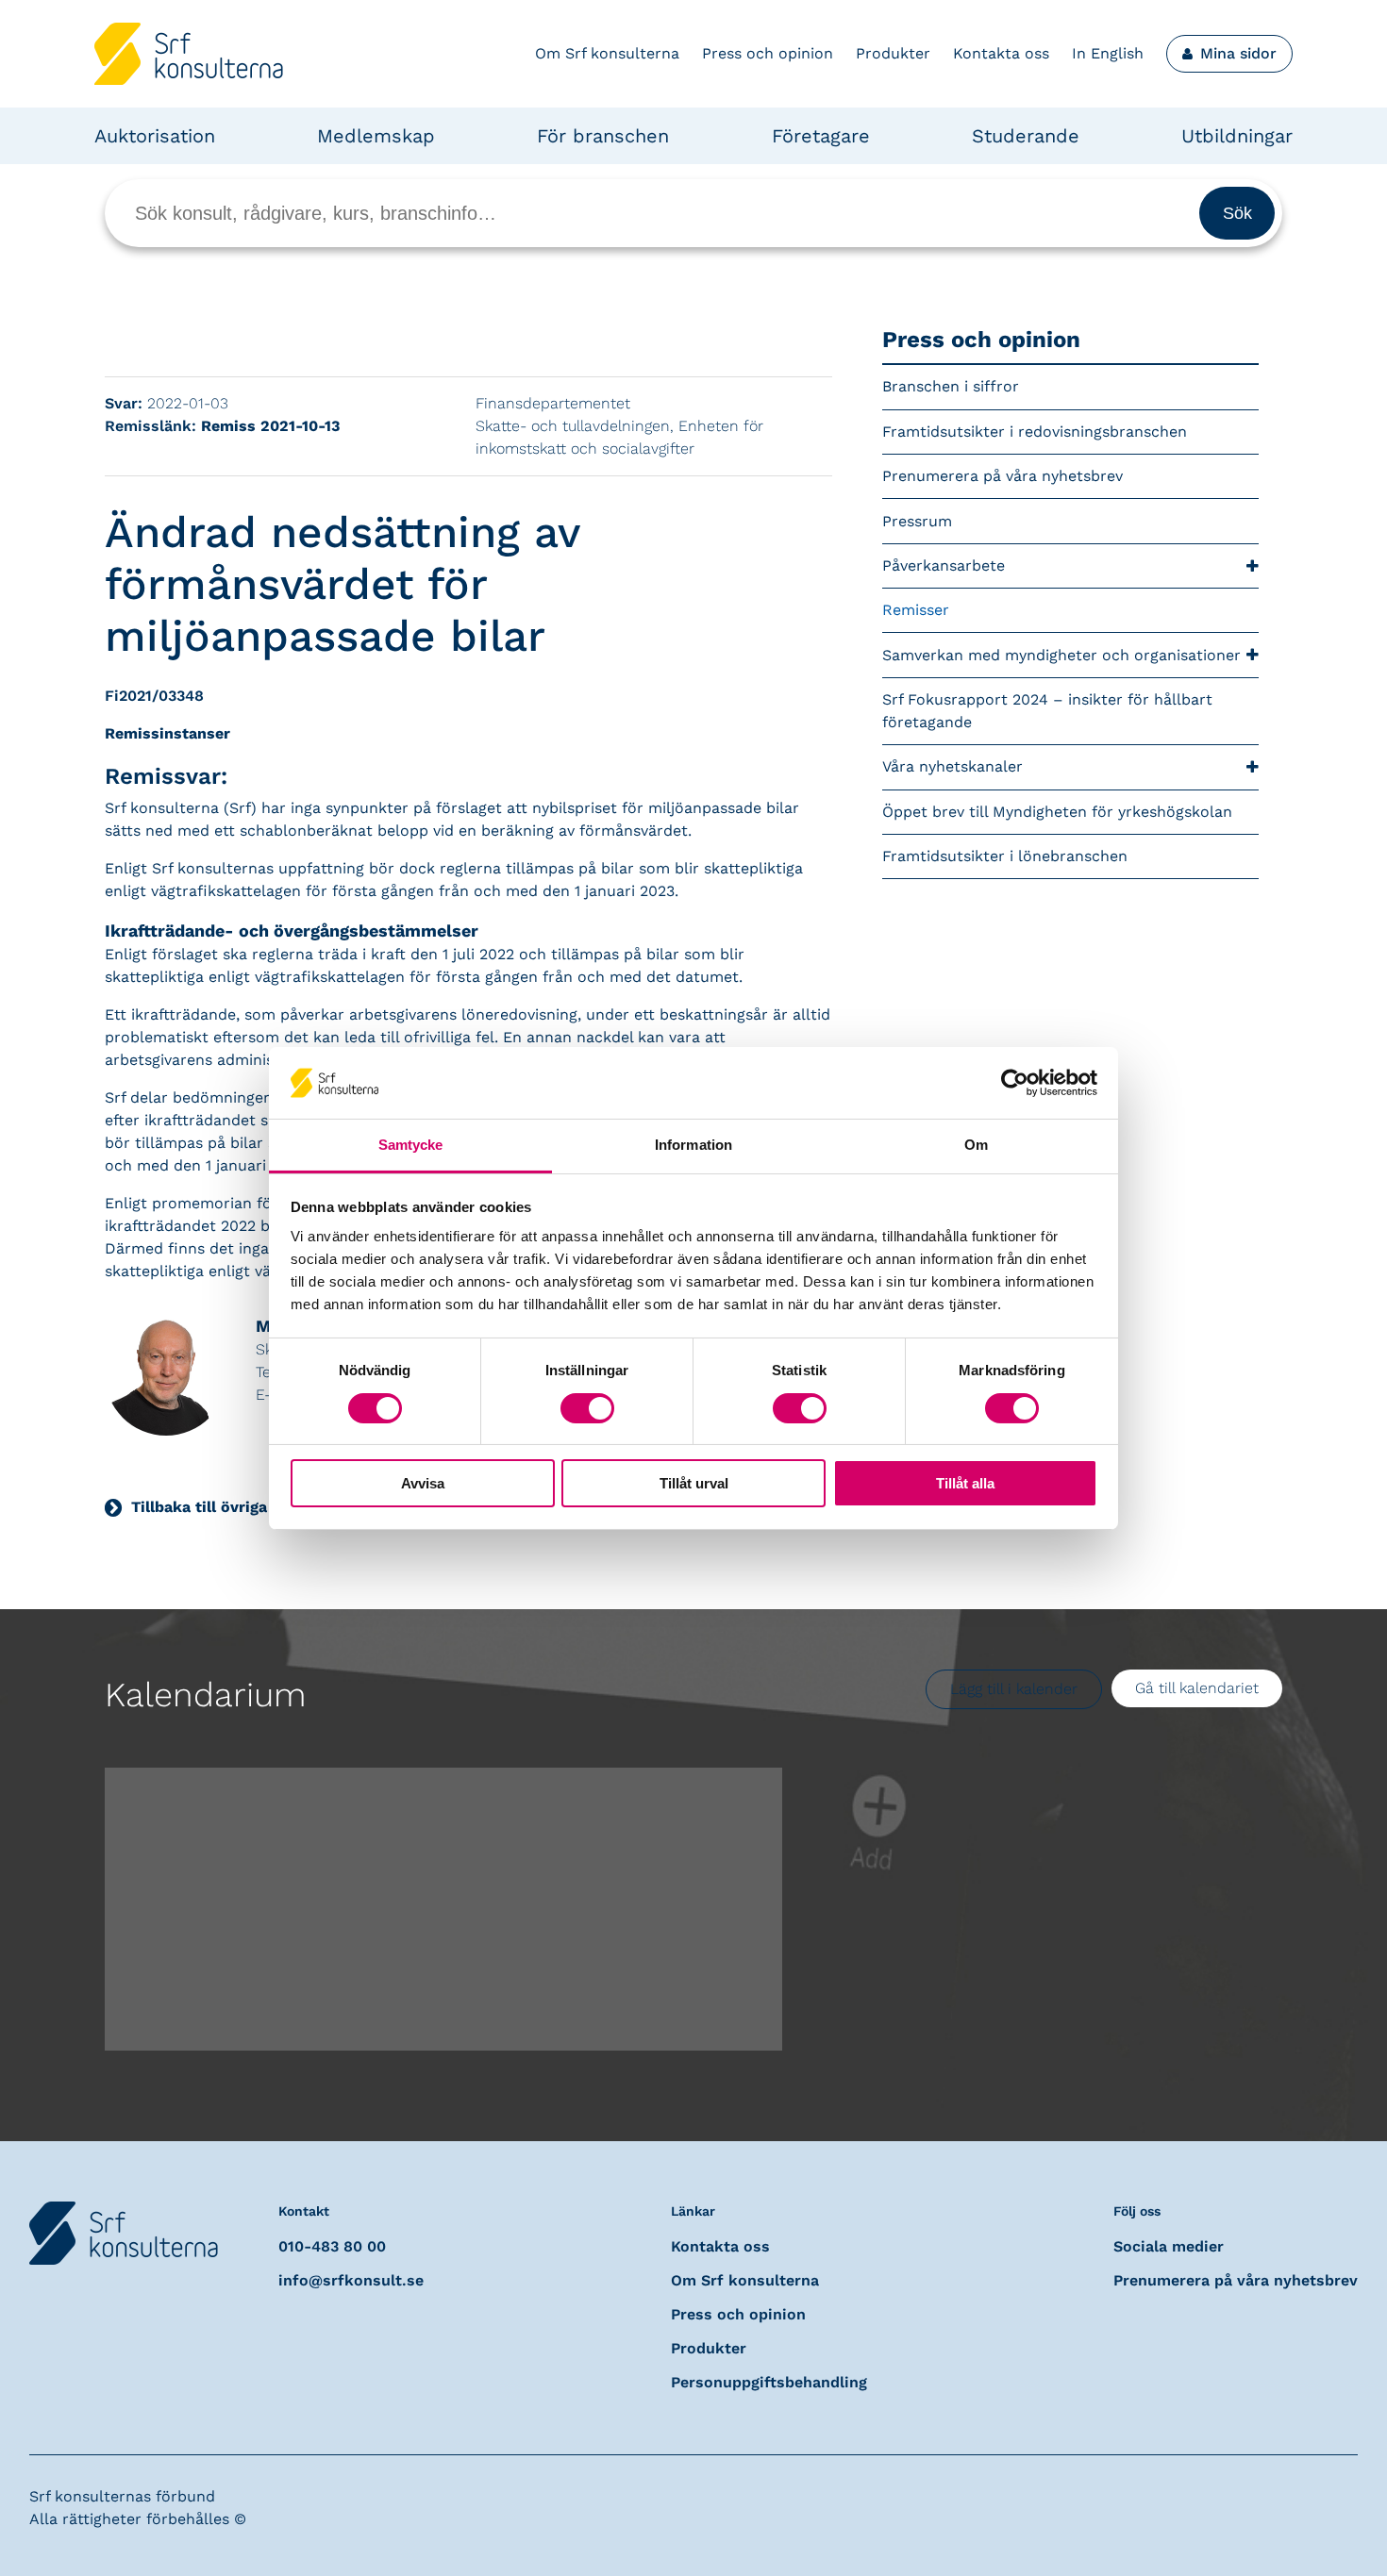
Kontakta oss (1001, 53)
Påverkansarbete (944, 565)
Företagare (821, 136)
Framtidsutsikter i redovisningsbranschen (1035, 432)
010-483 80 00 (332, 2246)
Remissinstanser (167, 733)
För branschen (603, 136)
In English (1108, 53)
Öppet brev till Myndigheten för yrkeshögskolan (1060, 812)
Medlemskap (376, 136)
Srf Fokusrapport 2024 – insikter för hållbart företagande (1047, 711)
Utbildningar (1237, 136)
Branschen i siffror (951, 386)
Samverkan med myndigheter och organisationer (1061, 655)
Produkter (893, 53)
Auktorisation (155, 136)
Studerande (1026, 136)
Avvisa (423, 1483)
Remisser (916, 610)
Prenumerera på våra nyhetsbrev (1003, 476)
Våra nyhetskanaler (953, 766)
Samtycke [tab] (411, 1145)
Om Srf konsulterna (607, 53)
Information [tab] (693, 1145)
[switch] (587, 1408)
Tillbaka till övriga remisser (232, 1507)
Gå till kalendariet (1197, 1688)
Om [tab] (976, 1145)
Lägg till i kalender (1014, 1689)
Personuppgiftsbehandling (769, 2382)
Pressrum (917, 521)
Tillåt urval (694, 1483)
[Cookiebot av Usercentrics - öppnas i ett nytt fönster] (1015, 1083)
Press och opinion (768, 53)
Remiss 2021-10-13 (270, 426)
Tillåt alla (965, 1483)
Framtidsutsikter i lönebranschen (1005, 856)
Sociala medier (1169, 2246)
